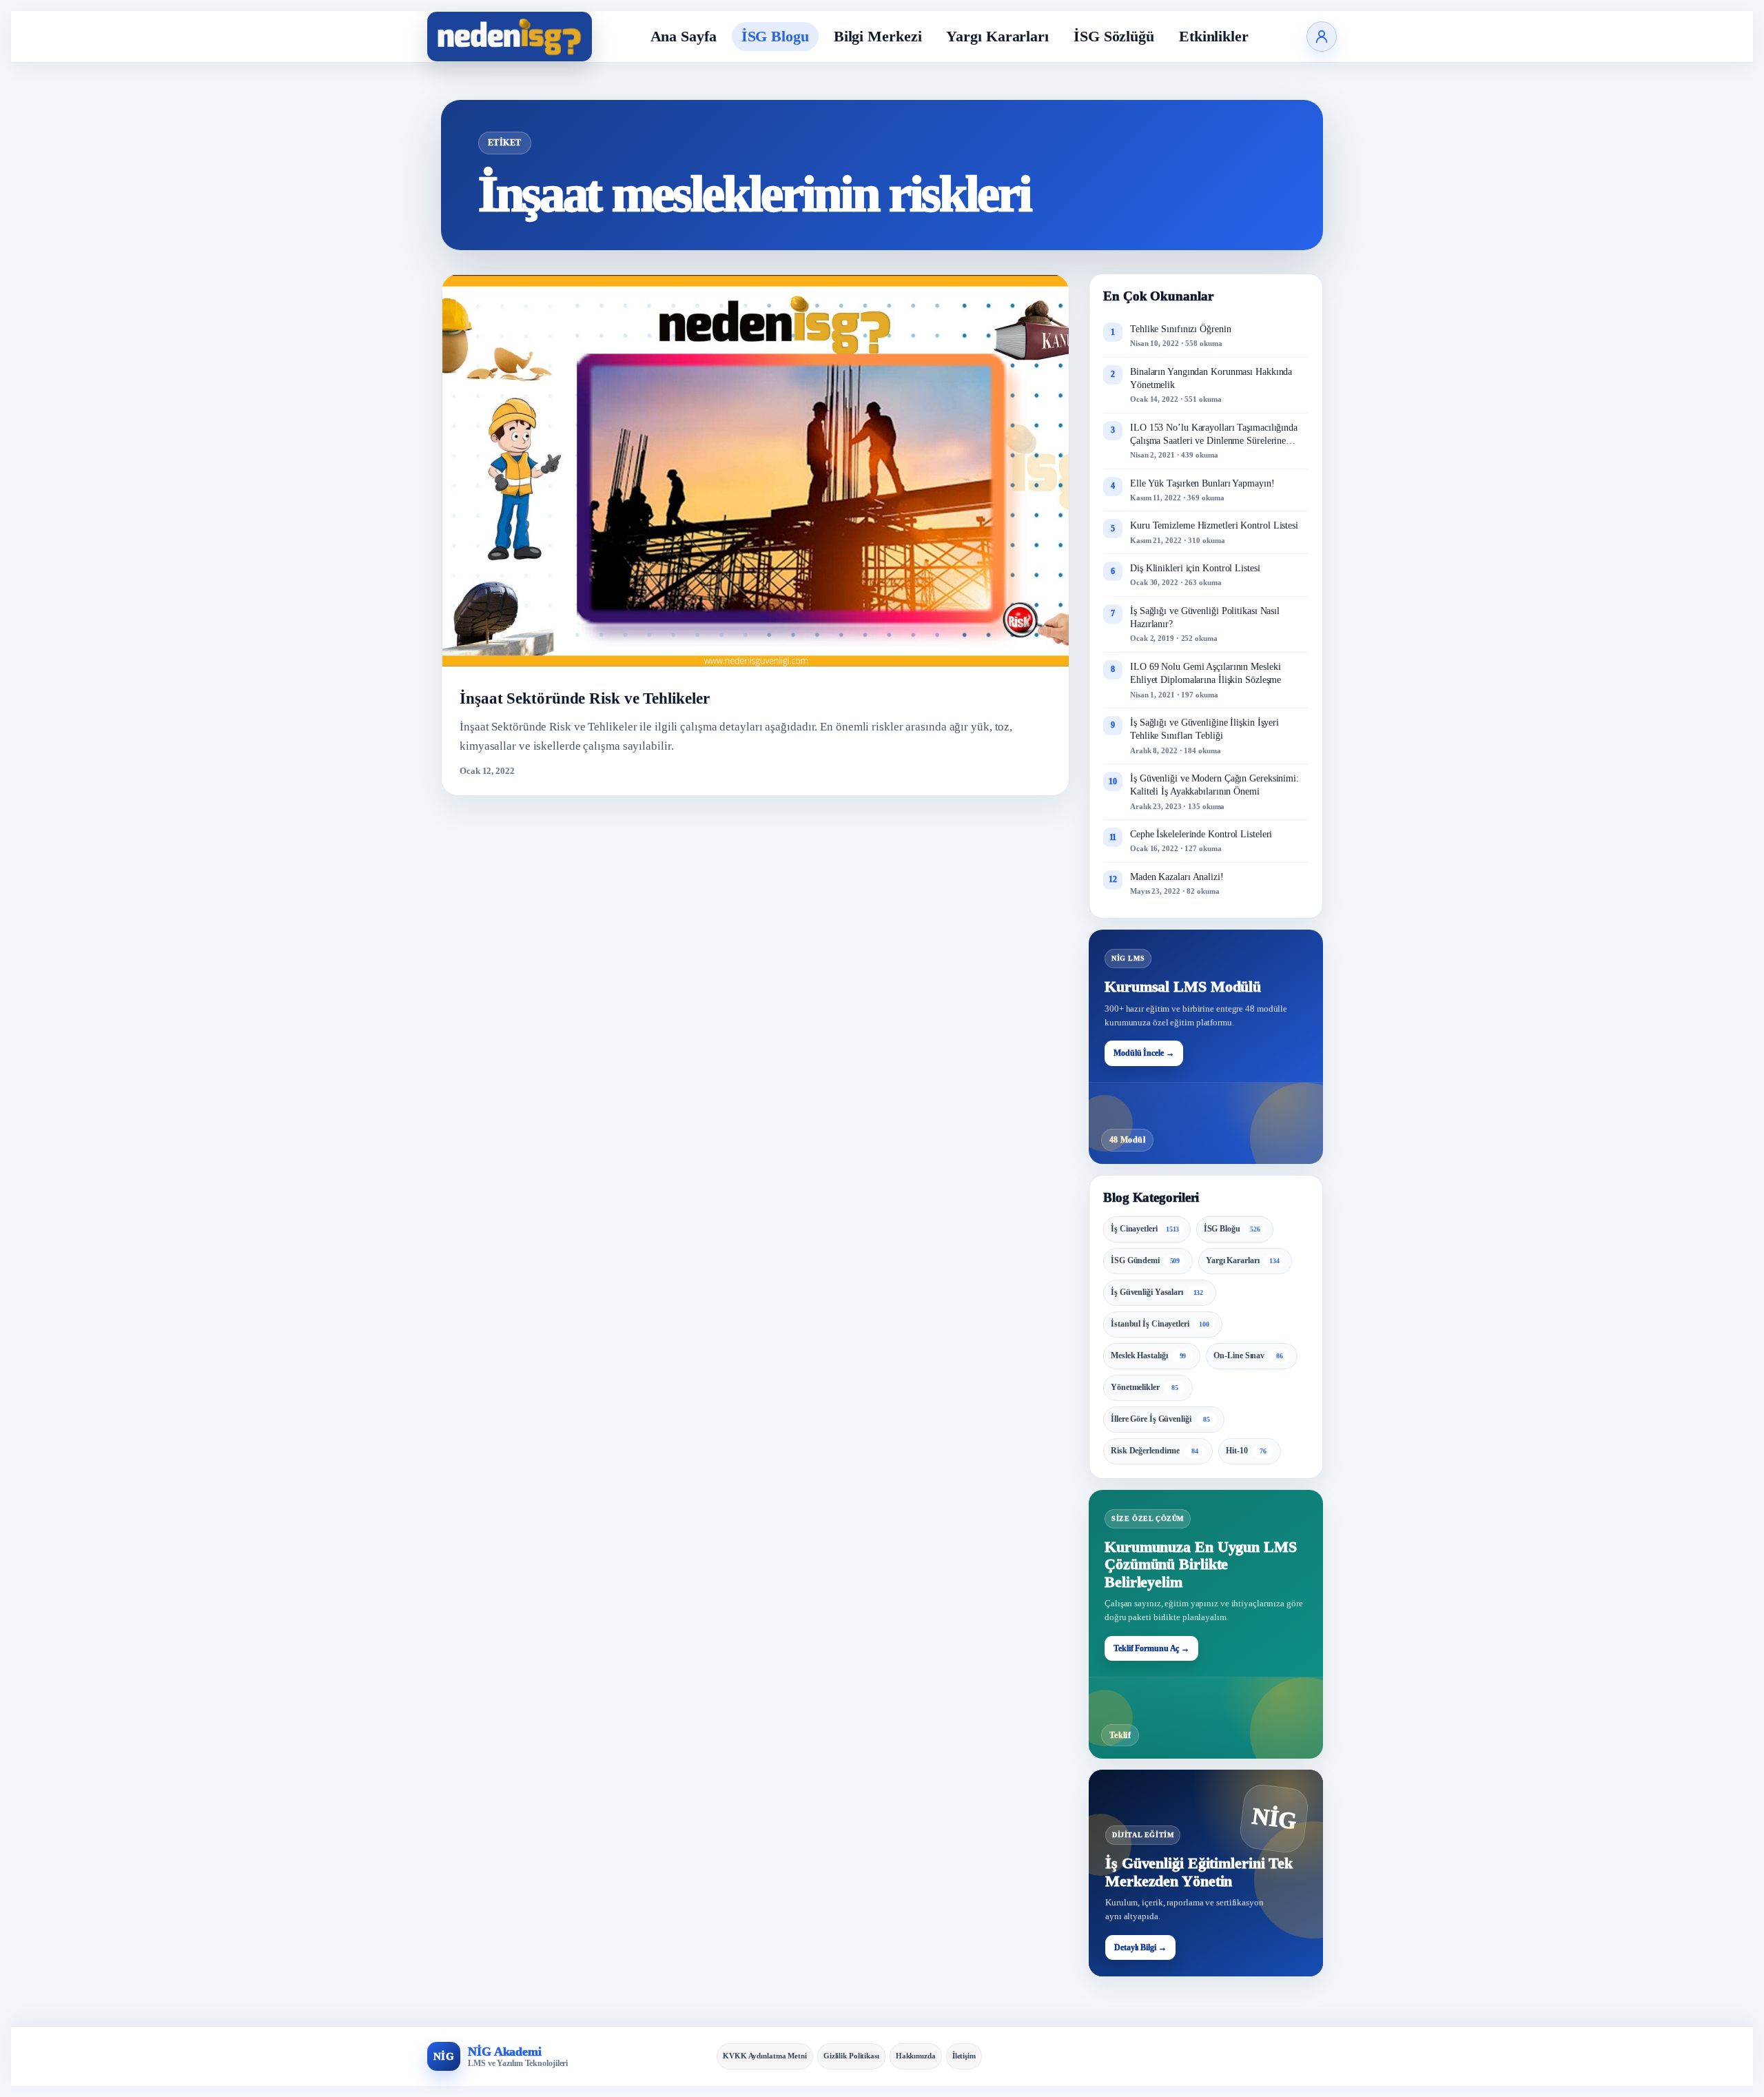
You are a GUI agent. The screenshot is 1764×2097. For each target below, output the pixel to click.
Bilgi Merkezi (878, 36)
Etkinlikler (1214, 36)
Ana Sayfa (684, 36)
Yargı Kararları (997, 36)
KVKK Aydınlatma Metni (765, 2056)
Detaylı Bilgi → (1140, 1947)
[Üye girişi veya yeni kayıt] (1322, 37)
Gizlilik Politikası (851, 2056)
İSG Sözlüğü (1114, 36)
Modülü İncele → (1144, 1053)
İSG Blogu (775, 36)
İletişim (964, 2056)
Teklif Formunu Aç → (1151, 1648)
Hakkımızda (916, 2056)
